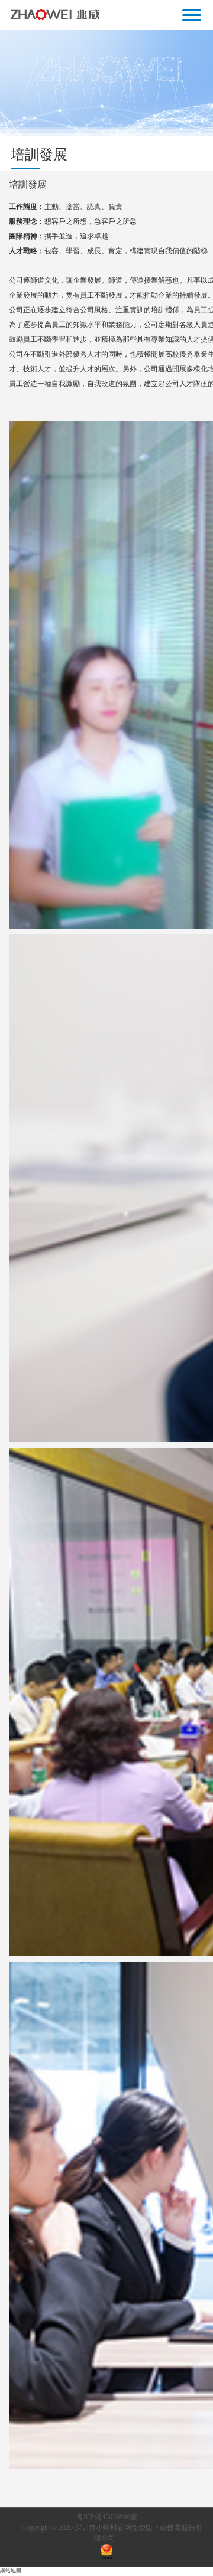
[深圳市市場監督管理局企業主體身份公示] (106, 2553)
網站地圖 (11, 2571)
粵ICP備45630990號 (107, 2517)
